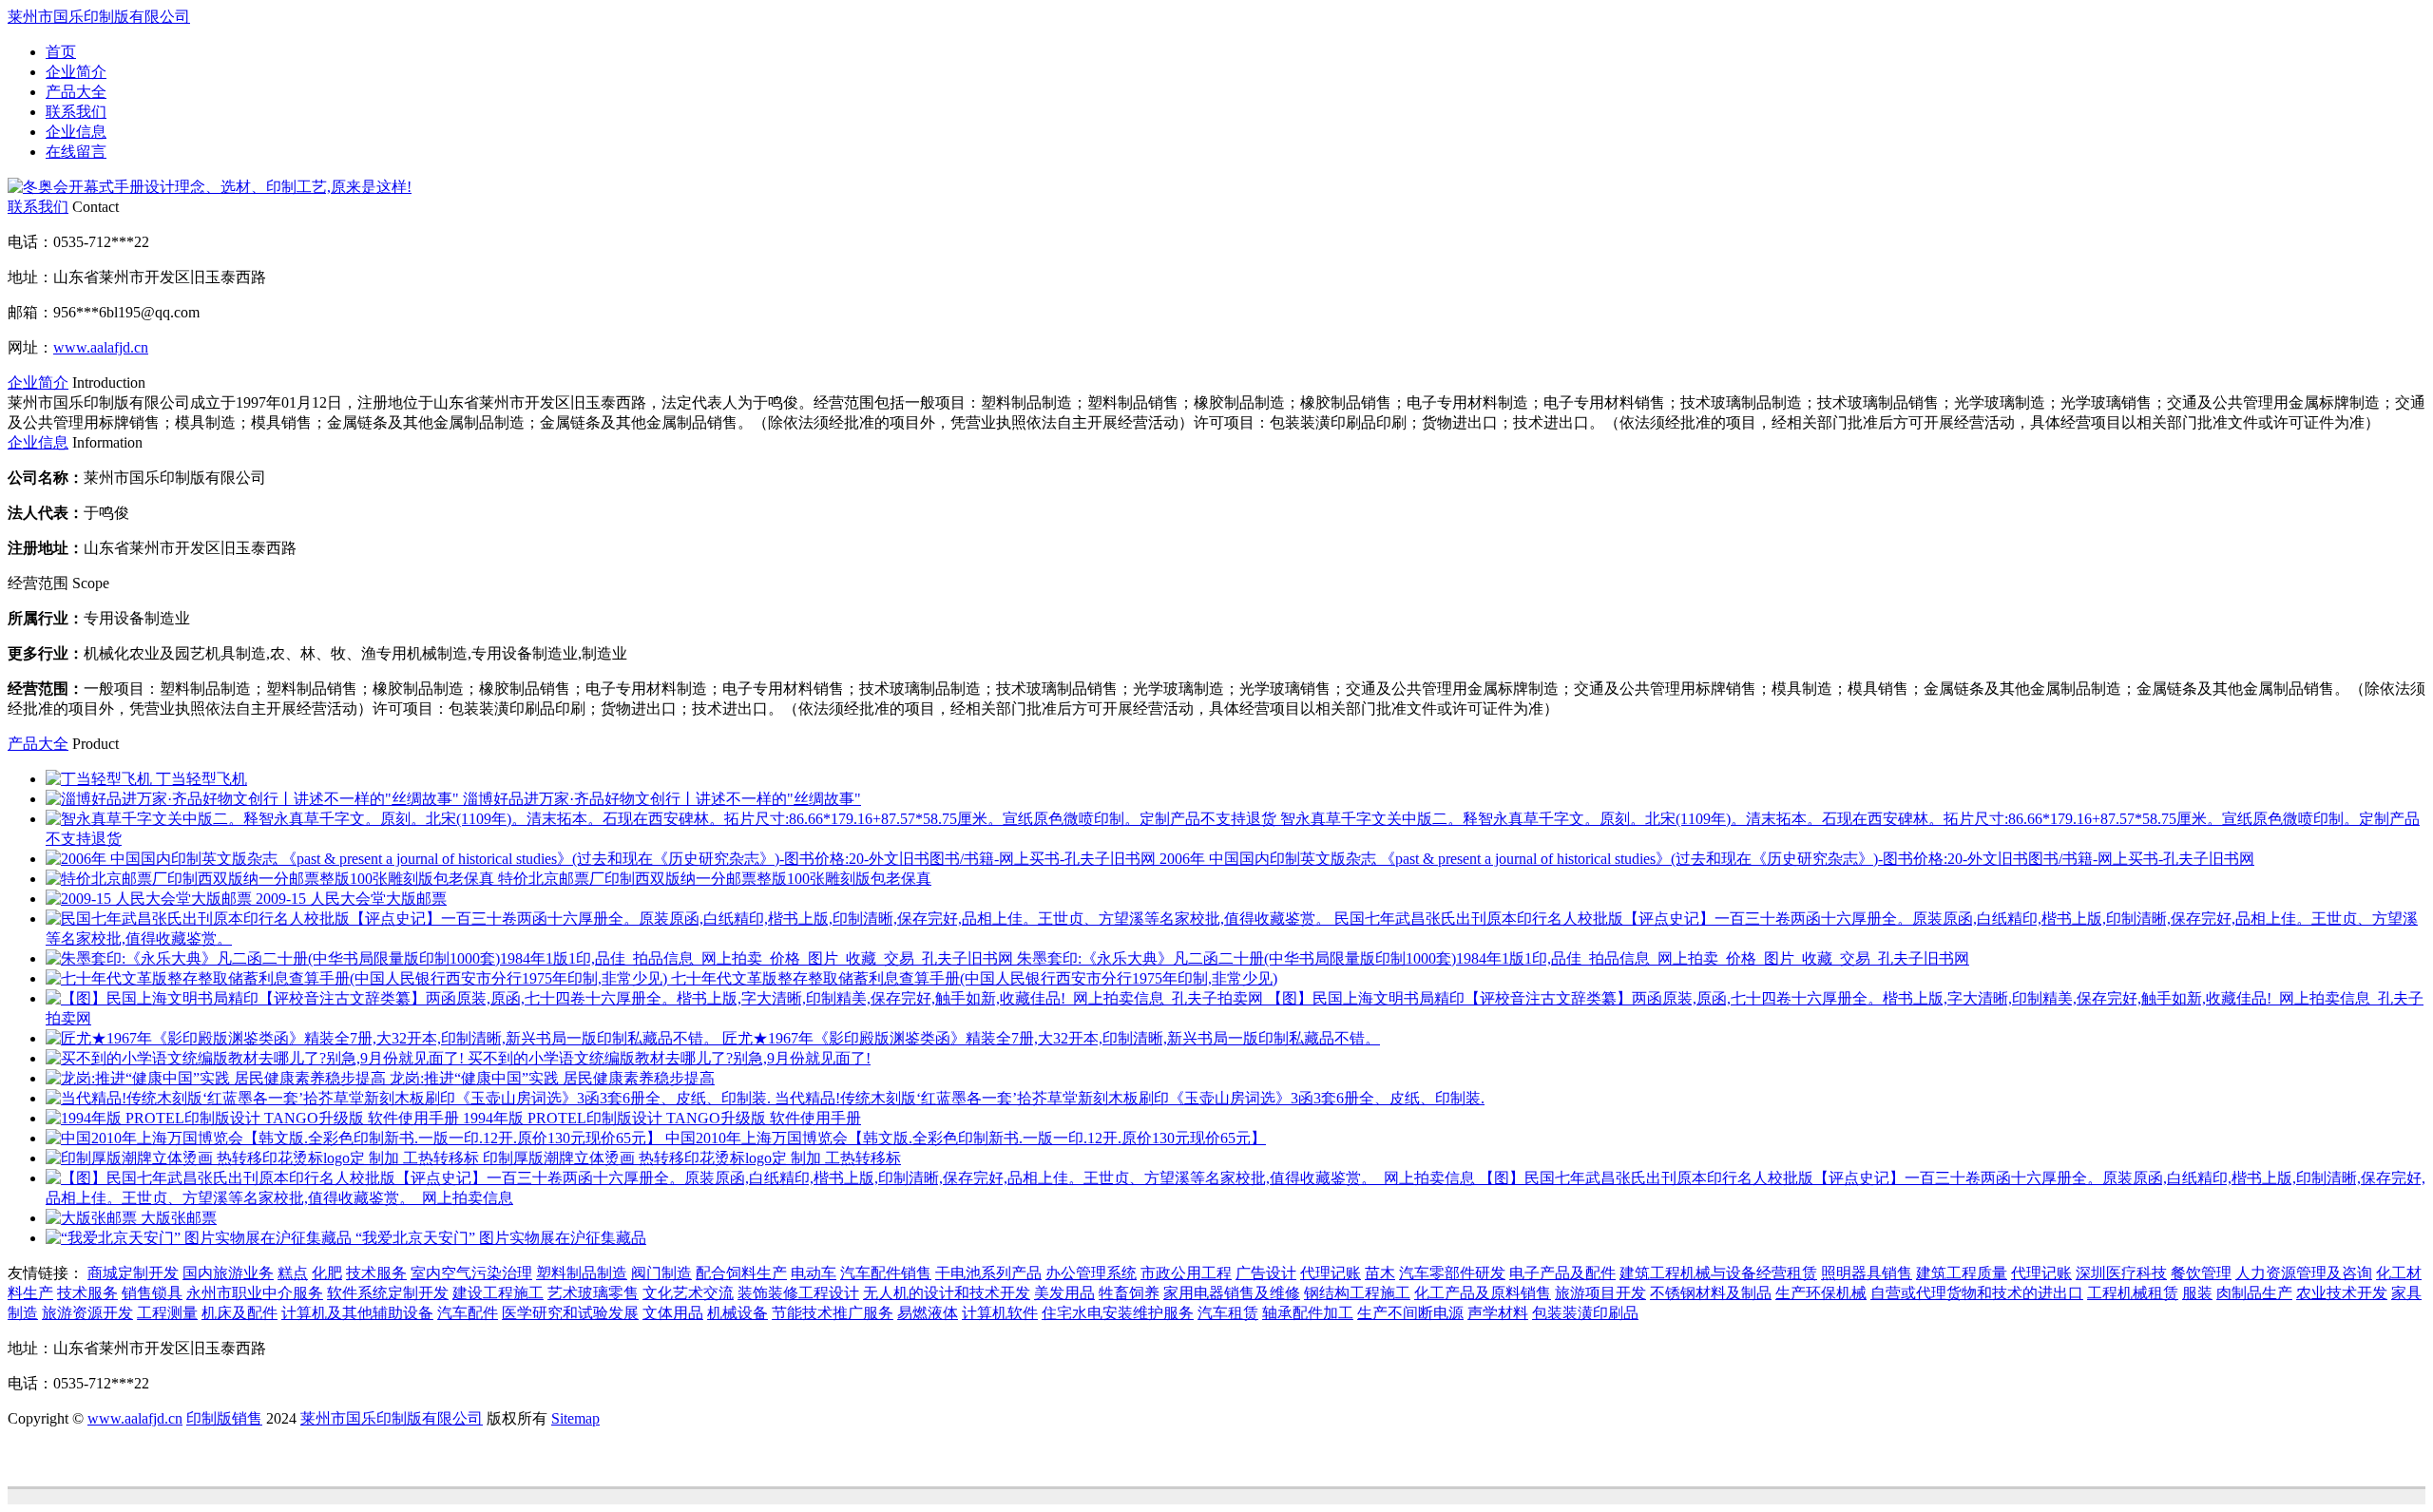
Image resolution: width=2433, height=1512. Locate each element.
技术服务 (376, 1273)
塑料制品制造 (582, 1273)
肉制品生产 (2254, 1293)
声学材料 (1498, 1313)
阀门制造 (661, 1273)
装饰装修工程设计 (798, 1293)
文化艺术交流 (688, 1293)
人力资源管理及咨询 (2304, 1273)
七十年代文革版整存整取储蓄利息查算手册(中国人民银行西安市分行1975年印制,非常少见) (974, 978)
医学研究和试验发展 (570, 1313)
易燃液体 (928, 1313)
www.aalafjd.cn (101, 347)
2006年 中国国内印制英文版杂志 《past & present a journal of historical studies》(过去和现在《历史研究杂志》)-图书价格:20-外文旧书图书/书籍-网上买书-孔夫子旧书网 (1707, 859)
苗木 (1380, 1273)
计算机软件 (1000, 1313)
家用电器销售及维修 (1232, 1293)
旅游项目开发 (1600, 1293)
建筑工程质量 (1962, 1273)
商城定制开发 (133, 1273)
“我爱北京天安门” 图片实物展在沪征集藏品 (501, 1238)
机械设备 (738, 1313)
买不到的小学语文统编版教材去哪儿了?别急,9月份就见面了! (669, 1058)
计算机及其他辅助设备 (357, 1313)
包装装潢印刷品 (1585, 1313)
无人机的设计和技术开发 (947, 1293)
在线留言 (76, 152)
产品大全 (76, 92)
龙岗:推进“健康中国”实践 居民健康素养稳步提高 (552, 1078)
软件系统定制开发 (388, 1293)
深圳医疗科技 (2121, 1273)
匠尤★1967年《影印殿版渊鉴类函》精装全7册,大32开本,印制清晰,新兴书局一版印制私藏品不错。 (1051, 1038)
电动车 (814, 1273)
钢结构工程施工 (1357, 1293)
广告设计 (1266, 1273)
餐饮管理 (2201, 1273)
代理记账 (1331, 1273)
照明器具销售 (1867, 1273)
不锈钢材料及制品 (1711, 1293)
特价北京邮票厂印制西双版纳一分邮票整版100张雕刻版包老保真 (715, 879)
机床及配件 (239, 1313)
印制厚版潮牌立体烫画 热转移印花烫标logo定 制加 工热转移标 (692, 1158)
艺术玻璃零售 (593, 1293)
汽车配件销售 (886, 1273)
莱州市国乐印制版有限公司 (99, 17)
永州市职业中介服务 (255, 1293)
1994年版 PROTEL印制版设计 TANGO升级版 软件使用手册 (662, 1118)
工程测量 (167, 1313)
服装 (2197, 1293)
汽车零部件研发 (1452, 1273)
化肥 (327, 1273)
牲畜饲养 (1129, 1293)
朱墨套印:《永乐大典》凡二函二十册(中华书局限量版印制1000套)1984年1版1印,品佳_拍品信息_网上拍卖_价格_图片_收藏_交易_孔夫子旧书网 (1493, 958)
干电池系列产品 (988, 1273)
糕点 (293, 1273)
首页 (61, 52)
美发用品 (1064, 1293)
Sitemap (575, 1418)
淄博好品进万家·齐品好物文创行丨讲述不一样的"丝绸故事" (662, 799)
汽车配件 (468, 1313)
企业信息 (76, 132)
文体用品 (673, 1313)
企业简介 (76, 72)
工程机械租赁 (2133, 1293)
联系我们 (76, 112)
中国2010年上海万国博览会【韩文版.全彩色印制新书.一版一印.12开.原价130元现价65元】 (966, 1138)
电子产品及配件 (1562, 1273)
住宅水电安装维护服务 (1118, 1313)
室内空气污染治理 (471, 1273)
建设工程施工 (498, 1293)
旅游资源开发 (87, 1313)
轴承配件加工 (1308, 1313)
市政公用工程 (1186, 1273)
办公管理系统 (1091, 1273)
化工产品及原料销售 (1483, 1293)
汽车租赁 (1228, 1313)
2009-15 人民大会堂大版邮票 (351, 899)
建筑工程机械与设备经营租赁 (1718, 1273)
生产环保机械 (1821, 1293)
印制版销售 (224, 1418)
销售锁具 (152, 1293)
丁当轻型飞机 (201, 779)
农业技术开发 (2342, 1293)
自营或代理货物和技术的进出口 (1977, 1293)
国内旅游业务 (228, 1273)
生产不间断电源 (1410, 1313)
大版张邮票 (179, 1218)
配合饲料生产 (741, 1273)
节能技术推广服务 (833, 1313)
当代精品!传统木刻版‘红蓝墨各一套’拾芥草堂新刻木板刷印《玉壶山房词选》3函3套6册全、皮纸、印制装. (1130, 1098)
